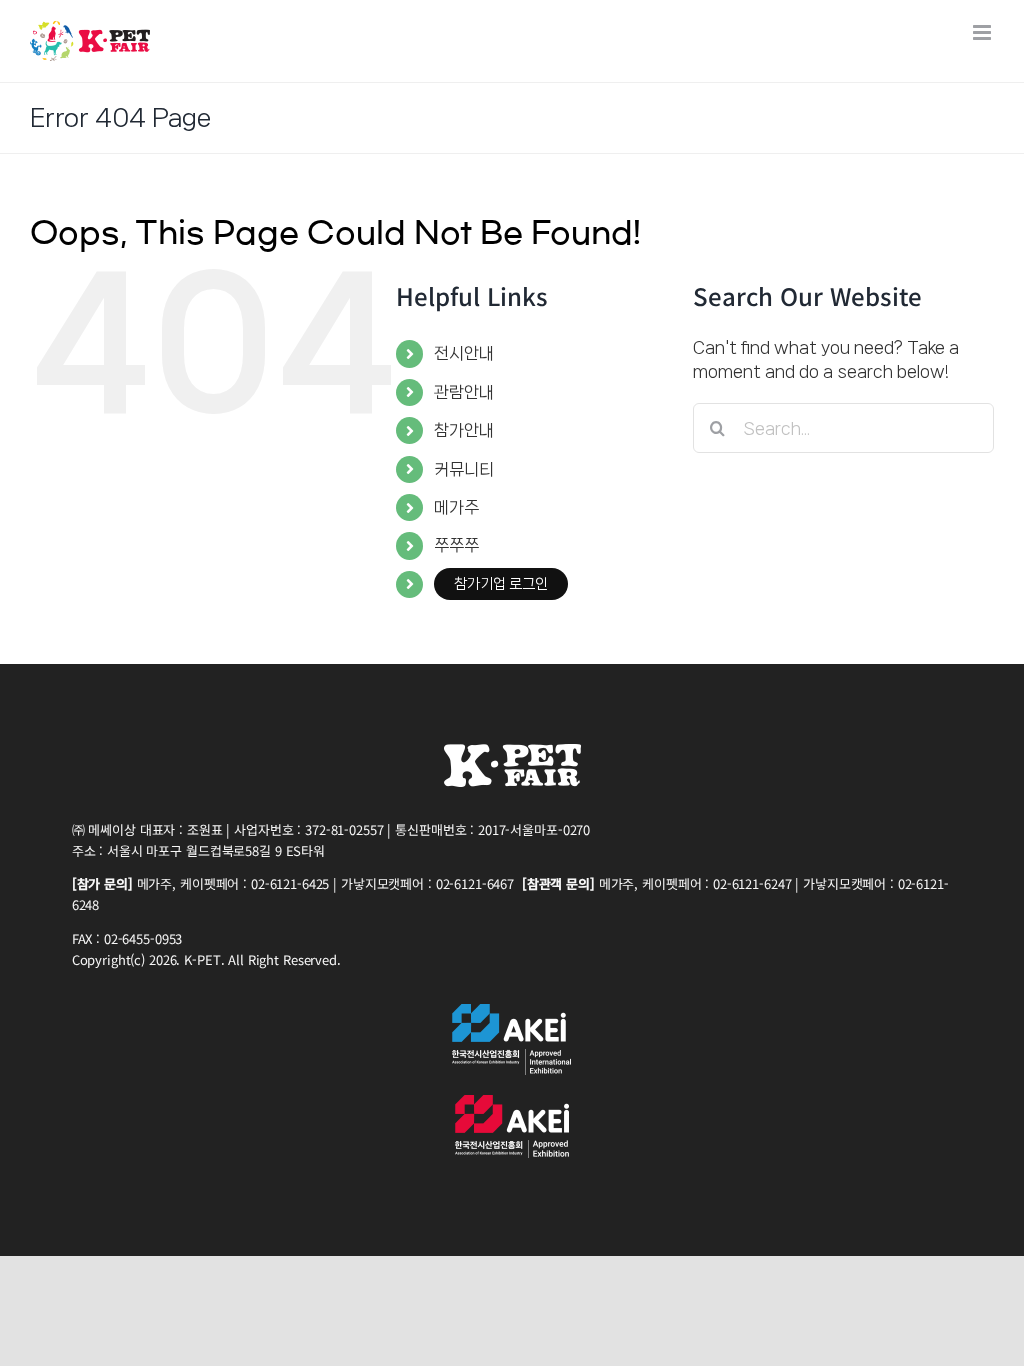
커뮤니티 (464, 469)
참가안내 (464, 430)
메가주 (456, 507)
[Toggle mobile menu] (983, 32)
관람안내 (464, 392)
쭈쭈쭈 (456, 545)
